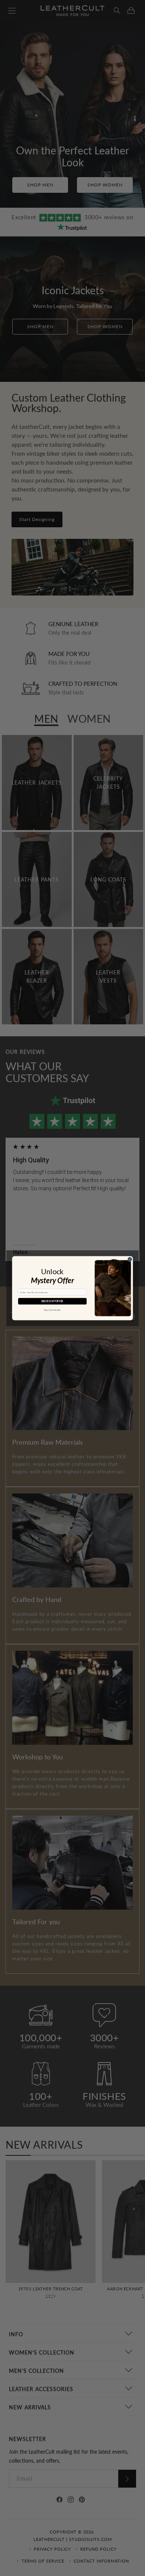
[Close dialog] (130, 1259)
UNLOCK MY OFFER (52, 1301)
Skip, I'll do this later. (52, 1310)
